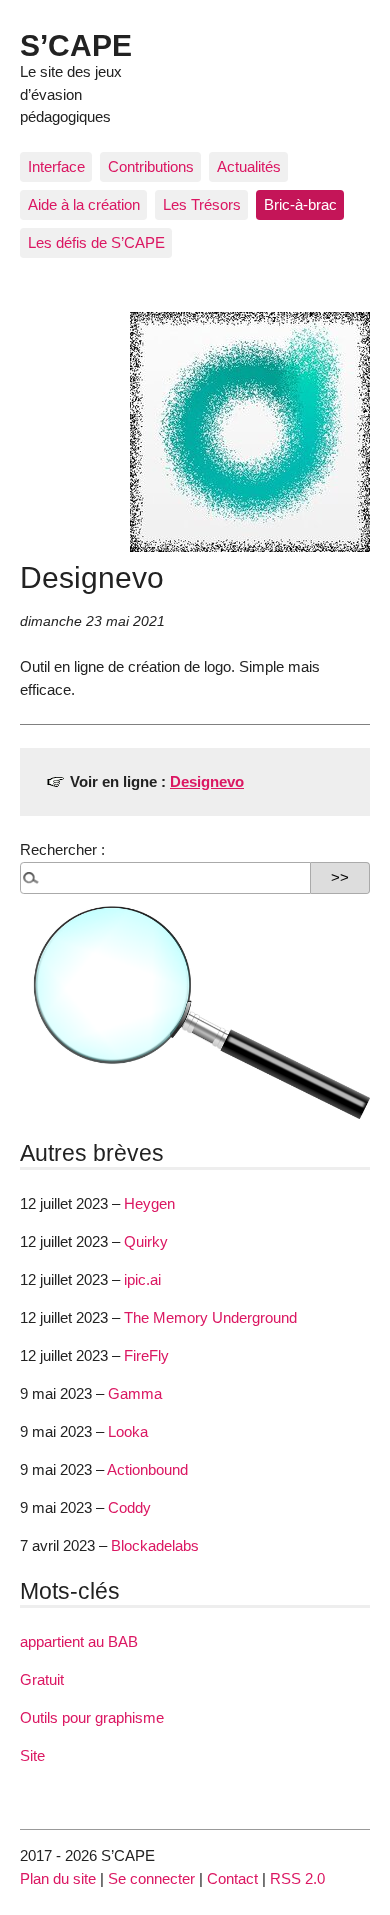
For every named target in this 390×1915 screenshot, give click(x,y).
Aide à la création (84, 204)
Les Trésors (202, 204)
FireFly (146, 1355)
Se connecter (151, 1878)
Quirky (146, 1241)
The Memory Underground (210, 1317)
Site (32, 1755)
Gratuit (42, 1679)
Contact (232, 1878)
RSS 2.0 (297, 1878)
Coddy (129, 1507)
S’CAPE (76, 45)
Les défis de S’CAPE (96, 242)
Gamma (135, 1393)
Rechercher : (62, 849)
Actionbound (147, 1469)
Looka (128, 1431)
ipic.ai (142, 1279)
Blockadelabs (155, 1545)
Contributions (151, 166)
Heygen (149, 1203)
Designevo (207, 781)
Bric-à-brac (300, 204)
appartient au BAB (79, 1641)
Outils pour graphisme (92, 1717)
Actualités (249, 166)
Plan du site (58, 1878)
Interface (56, 166)
